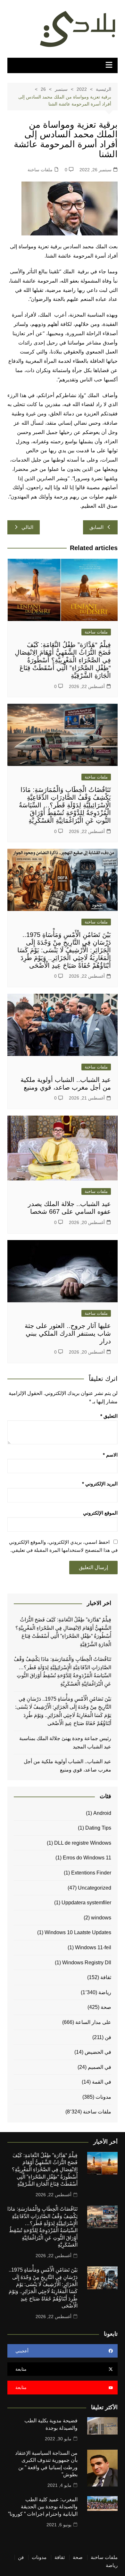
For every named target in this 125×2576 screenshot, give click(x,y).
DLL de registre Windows (83, 1843)
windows (101, 1918)
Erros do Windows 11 (87, 1858)
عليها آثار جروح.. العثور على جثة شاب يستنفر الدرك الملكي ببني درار (68, 1333)
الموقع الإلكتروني (100, 1513)
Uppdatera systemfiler (86, 1903)
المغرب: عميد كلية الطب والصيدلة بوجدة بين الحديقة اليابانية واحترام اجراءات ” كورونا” (43, 2507)
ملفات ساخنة (40, 170)
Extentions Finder (91, 1873)
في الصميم (100, 2067)
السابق (96, 527)
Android (102, 1813)
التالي (27, 527)
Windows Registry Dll (87, 1963)
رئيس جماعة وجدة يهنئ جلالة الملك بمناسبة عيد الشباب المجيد (65, 1743)
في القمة (102, 2082)
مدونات (103, 2097)
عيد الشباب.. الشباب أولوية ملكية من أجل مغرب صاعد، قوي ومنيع (67, 1766)
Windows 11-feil (93, 1947)
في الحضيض (98, 2052)
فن (108, 2037)
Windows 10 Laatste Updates (78, 1932)
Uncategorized (95, 1888)
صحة (106, 2007)
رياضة (105, 1992)
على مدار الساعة (93, 2022)
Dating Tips (98, 1828)
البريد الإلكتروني (100, 1484)
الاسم (110, 1455)
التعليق (109, 1416)
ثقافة (106, 1977)
